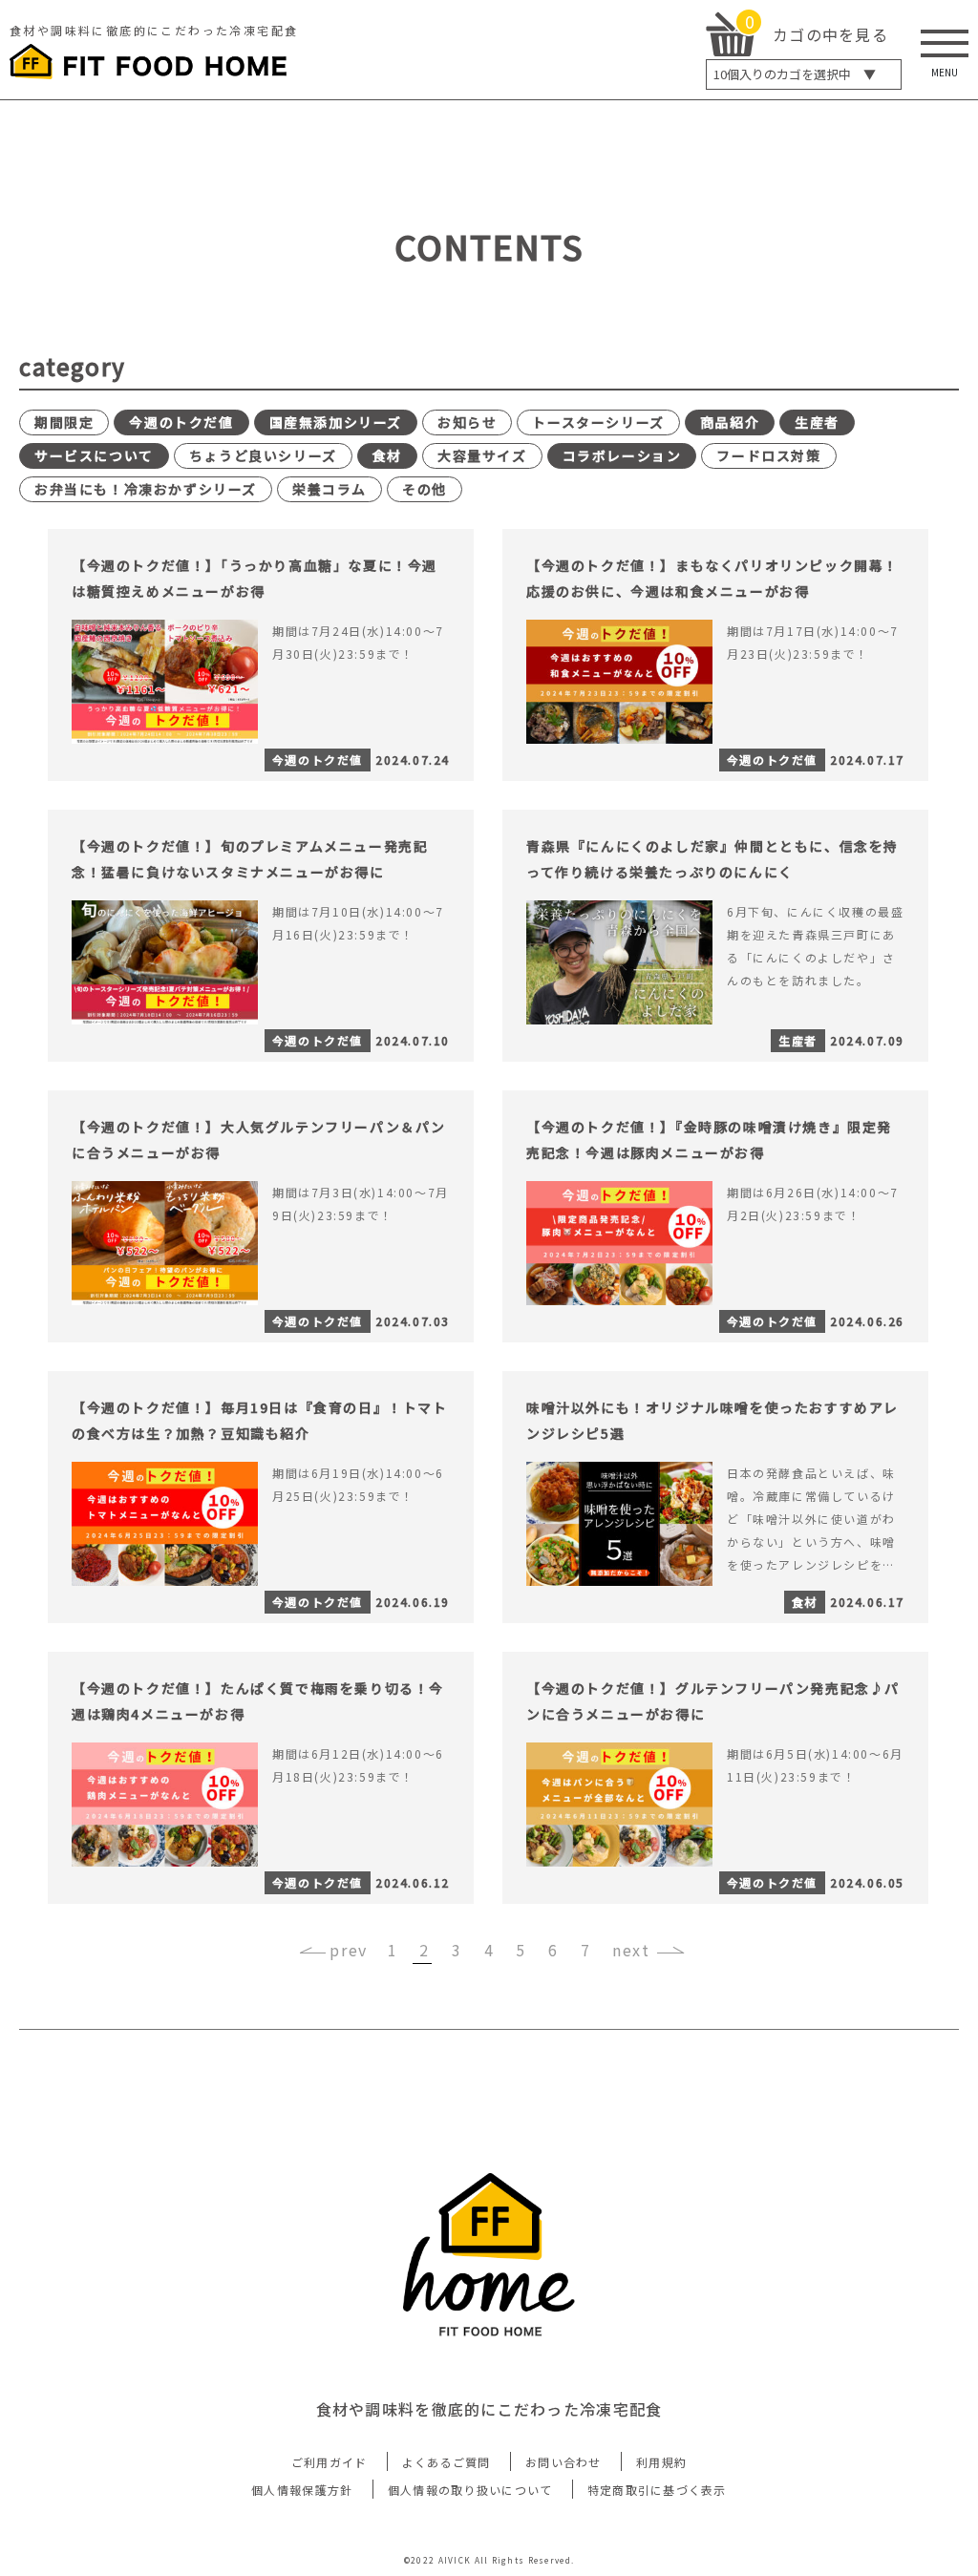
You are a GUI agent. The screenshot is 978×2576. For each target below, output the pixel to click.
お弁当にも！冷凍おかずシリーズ (146, 489)
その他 (425, 489)
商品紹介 (730, 422)
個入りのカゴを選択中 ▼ (795, 74)
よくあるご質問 (446, 2462)
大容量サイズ (482, 455)
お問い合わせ (563, 2462)
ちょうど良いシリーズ (263, 455)
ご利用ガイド (330, 2462)
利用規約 (661, 2462)
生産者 (817, 422)
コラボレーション (622, 455)
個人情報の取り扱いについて (470, 2490)
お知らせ (467, 422)
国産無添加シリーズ (336, 422)
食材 (387, 455)
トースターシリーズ (598, 422)
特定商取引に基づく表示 (657, 2490)
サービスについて (94, 455)
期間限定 (64, 422)
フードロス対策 (768, 455)
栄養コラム (330, 489)
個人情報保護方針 (302, 2490)
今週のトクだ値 (181, 422)
